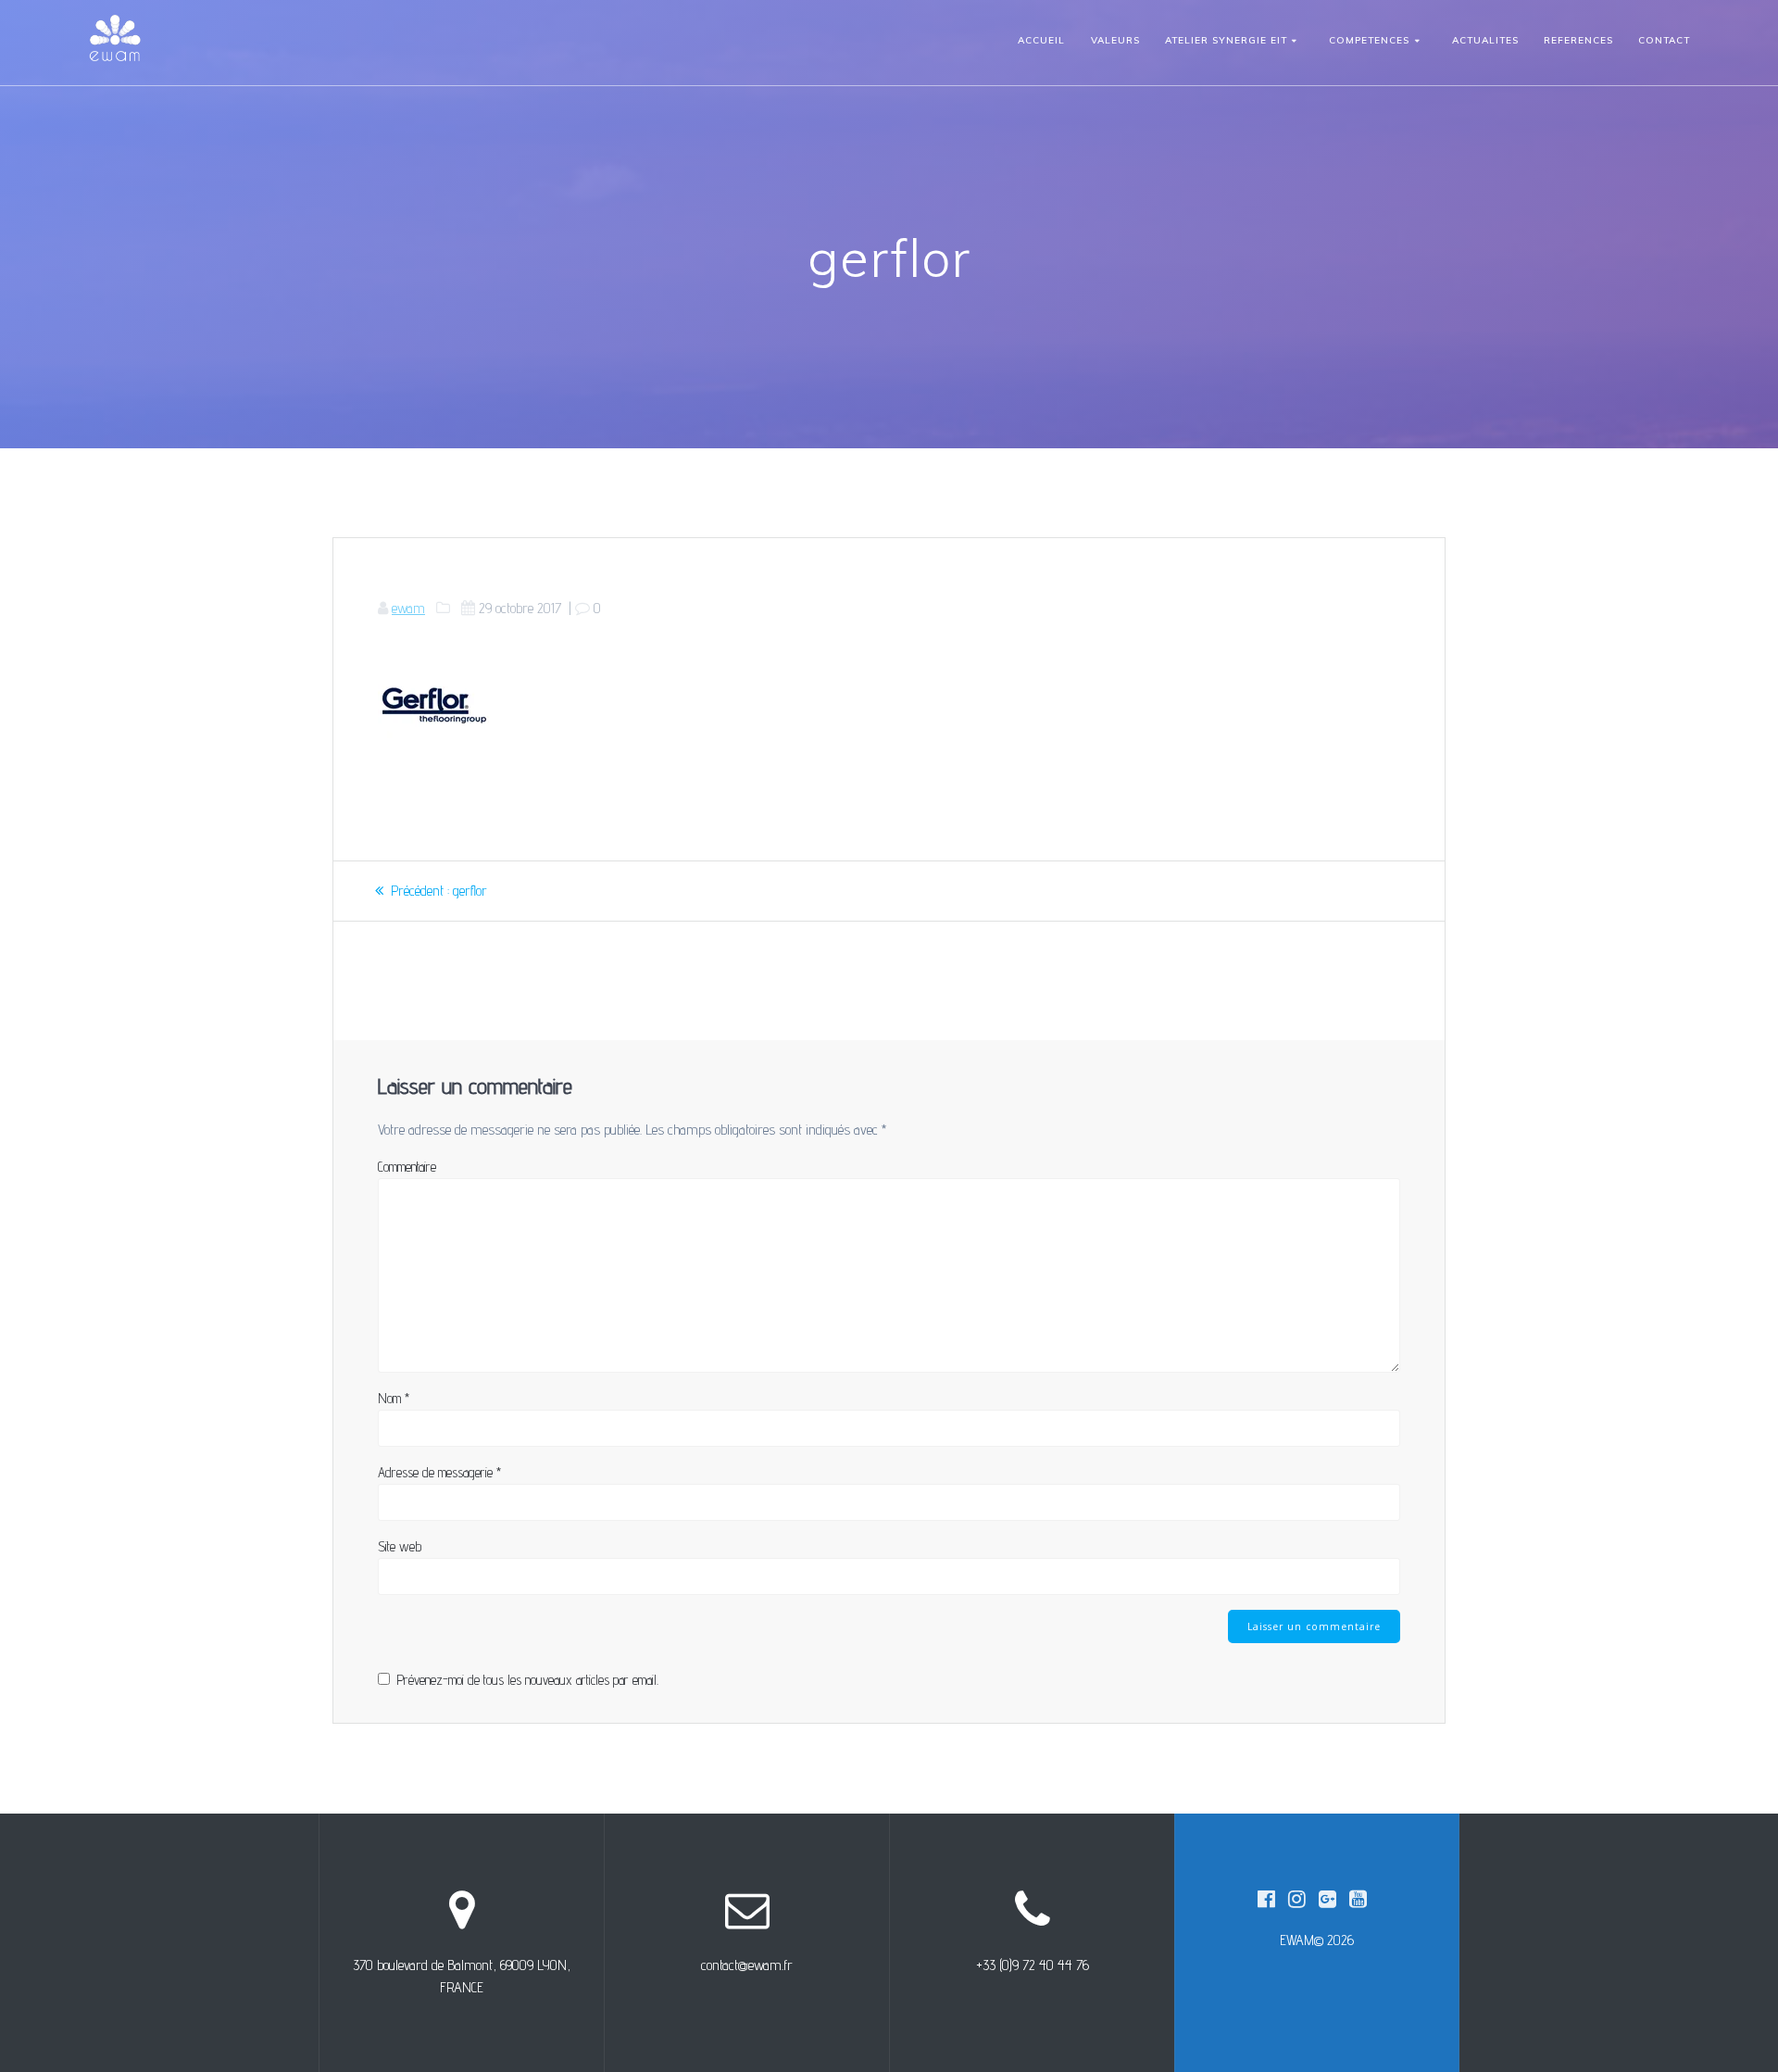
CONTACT (1664, 40)
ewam (408, 608)
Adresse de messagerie (439, 1472)
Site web (400, 1546)
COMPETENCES (1369, 40)
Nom (394, 1398)
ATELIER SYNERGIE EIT (1226, 40)
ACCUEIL (1041, 40)
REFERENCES (1578, 40)
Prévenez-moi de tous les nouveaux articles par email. (527, 1680)
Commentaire (407, 1167)
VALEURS (1115, 40)
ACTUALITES (1485, 40)
